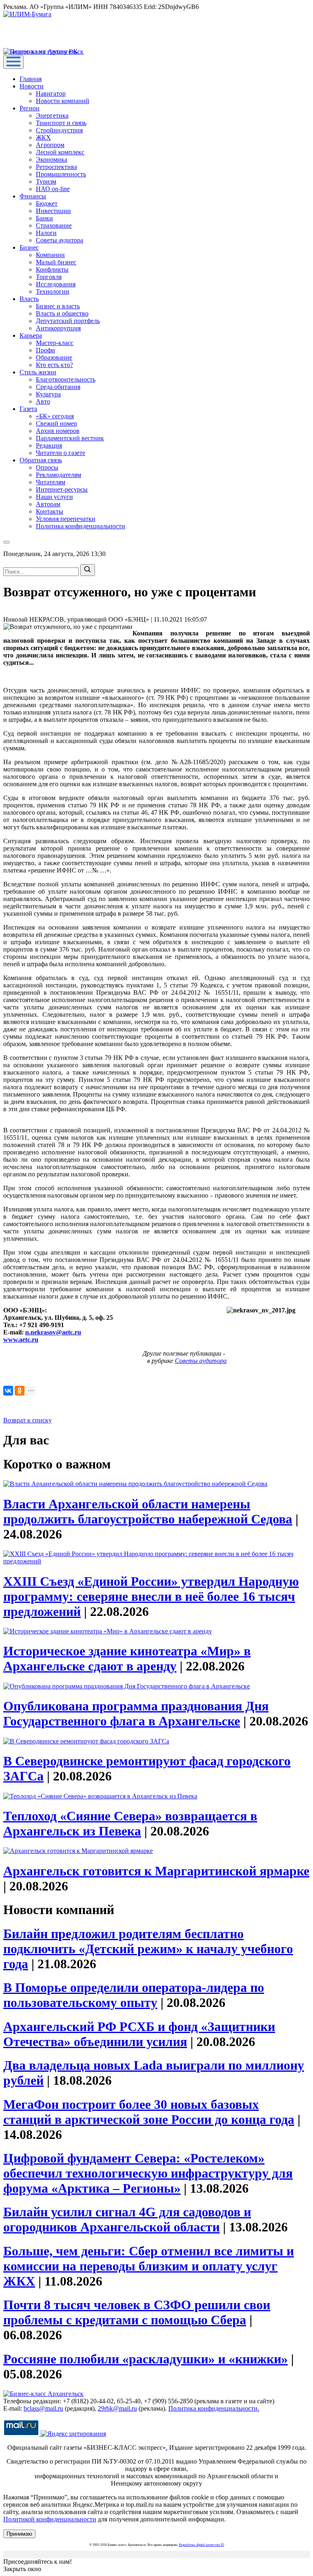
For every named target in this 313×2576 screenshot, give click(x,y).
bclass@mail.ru (43, 2408)
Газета (28, 409)
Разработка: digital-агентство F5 (202, 2545)
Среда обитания (58, 387)
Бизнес (29, 247)
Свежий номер (56, 423)
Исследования (56, 284)
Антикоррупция (58, 328)
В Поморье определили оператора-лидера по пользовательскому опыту (134, 1995)
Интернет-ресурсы (62, 489)
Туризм (46, 181)
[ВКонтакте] (8, 1391)
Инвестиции (53, 211)
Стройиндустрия (59, 130)
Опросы (47, 467)
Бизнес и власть (58, 306)
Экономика (52, 159)
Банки (44, 218)
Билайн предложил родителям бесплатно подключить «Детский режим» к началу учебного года (148, 1949)
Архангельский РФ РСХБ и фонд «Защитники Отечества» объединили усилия (139, 2034)
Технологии (53, 291)
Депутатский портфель (68, 321)
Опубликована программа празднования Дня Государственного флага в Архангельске (136, 1713)
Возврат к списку (28, 1420)
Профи (45, 350)
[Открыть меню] (13, 62)
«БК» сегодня (55, 416)
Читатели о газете (61, 453)
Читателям (51, 482)
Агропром (50, 145)
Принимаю (19, 2534)
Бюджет (47, 203)
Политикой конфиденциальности (50, 2519)
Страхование (54, 225)
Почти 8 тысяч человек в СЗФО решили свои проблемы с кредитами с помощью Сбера (137, 2312)
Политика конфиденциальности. (214, 2408)
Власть (29, 299)
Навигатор (51, 93)
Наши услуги (54, 497)
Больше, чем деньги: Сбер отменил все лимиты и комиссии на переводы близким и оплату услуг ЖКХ (149, 2266)
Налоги (46, 233)
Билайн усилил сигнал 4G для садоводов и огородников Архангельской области (127, 2219)
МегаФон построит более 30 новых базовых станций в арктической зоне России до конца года (149, 2112)
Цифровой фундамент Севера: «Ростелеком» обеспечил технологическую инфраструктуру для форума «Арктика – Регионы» (148, 2173)
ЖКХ (43, 137)
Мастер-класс (55, 343)
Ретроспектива (56, 167)
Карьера (31, 335)
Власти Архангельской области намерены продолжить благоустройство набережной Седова (148, 1511)
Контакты (50, 511)
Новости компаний (63, 101)
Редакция (49, 445)
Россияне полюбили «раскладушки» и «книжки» (145, 2359)
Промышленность (61, 174)
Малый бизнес (56, 262)
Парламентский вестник (70, 438)
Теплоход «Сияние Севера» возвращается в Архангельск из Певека (130, 1823)
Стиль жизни (38, 372)
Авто (43, 401)
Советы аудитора (60, 240)
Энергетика (52, 115)
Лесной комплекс (60, 152)
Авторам (48, 504)
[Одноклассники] (20, 1391)
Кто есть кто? (54, 365)
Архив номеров (58, 431)
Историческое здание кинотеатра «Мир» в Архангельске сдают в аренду (127, 1658)
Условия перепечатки (66, 519)
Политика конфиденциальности (80, 526)
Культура (48, 394)
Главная (31, 79)
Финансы (33, 196)
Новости (32, 86)
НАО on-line (53, 189)
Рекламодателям (58, 475)
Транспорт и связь (61, 123)
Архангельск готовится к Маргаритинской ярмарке (156, 1871)
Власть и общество (62, 313)
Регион (30, 108)
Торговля (49, 277)
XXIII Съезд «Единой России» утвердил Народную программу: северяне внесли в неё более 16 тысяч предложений (151, 1596)
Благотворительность (66, 379)
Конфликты (52, 269)
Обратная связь (41, 460)
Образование (54, 357)
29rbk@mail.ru (117, 2408)
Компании (50, 255)
